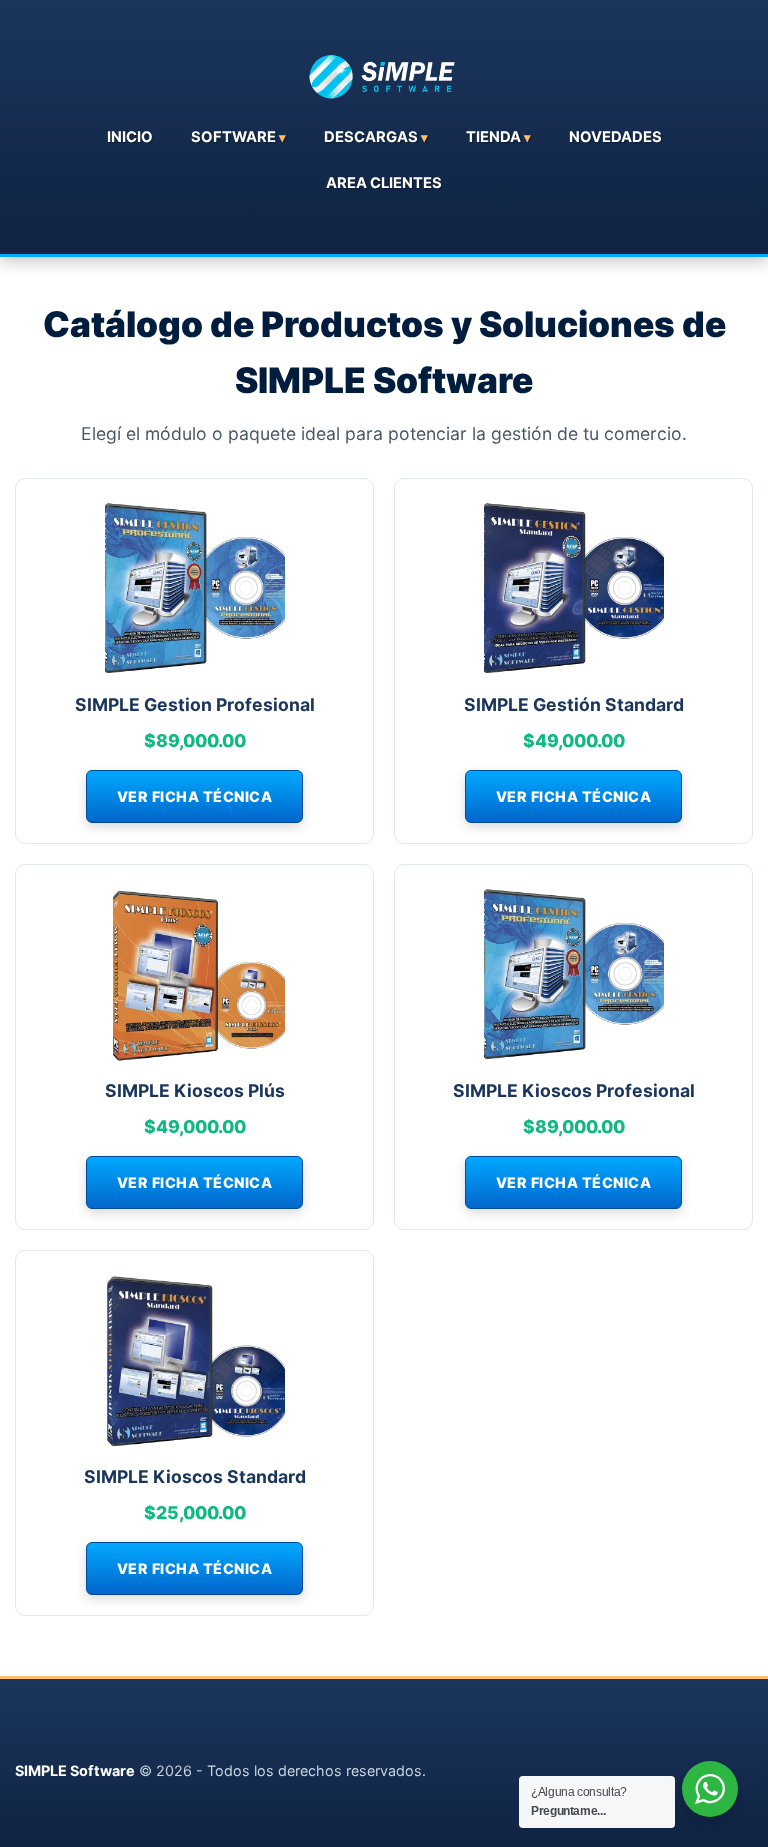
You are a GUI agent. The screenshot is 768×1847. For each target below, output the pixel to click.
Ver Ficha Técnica (195, 796)
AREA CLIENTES (384, 183)
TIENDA (493, 137)
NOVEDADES (615, 137)
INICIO (130, 137)
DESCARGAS (371, 137)
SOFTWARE (233, 137)
